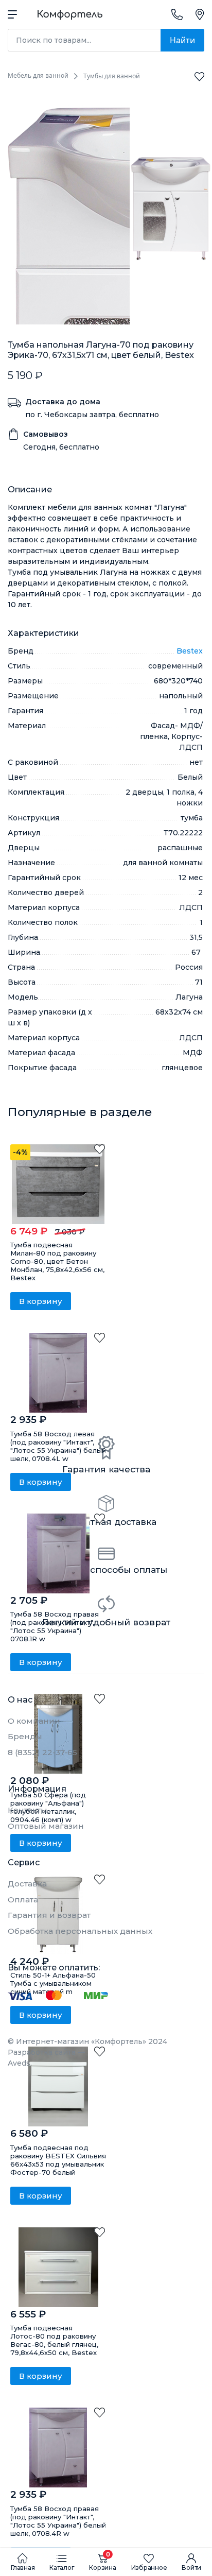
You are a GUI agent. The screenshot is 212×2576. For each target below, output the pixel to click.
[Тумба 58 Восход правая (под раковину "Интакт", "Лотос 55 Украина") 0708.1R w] (58, 1553)
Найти (182, 40)
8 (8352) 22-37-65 (42, 1752)
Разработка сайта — (46, 2058)
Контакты (28, 1810)
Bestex (190, 651)
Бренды (25, 1736)
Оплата (23, 1900)
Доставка (27, 1884)
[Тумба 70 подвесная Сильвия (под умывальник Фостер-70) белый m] (58, 2086)
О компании (34, 1721)
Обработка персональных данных (80, 1931)
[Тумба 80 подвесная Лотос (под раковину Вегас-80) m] (58, 2267)
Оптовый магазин (46, 1826)
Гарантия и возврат (49, 1915)
